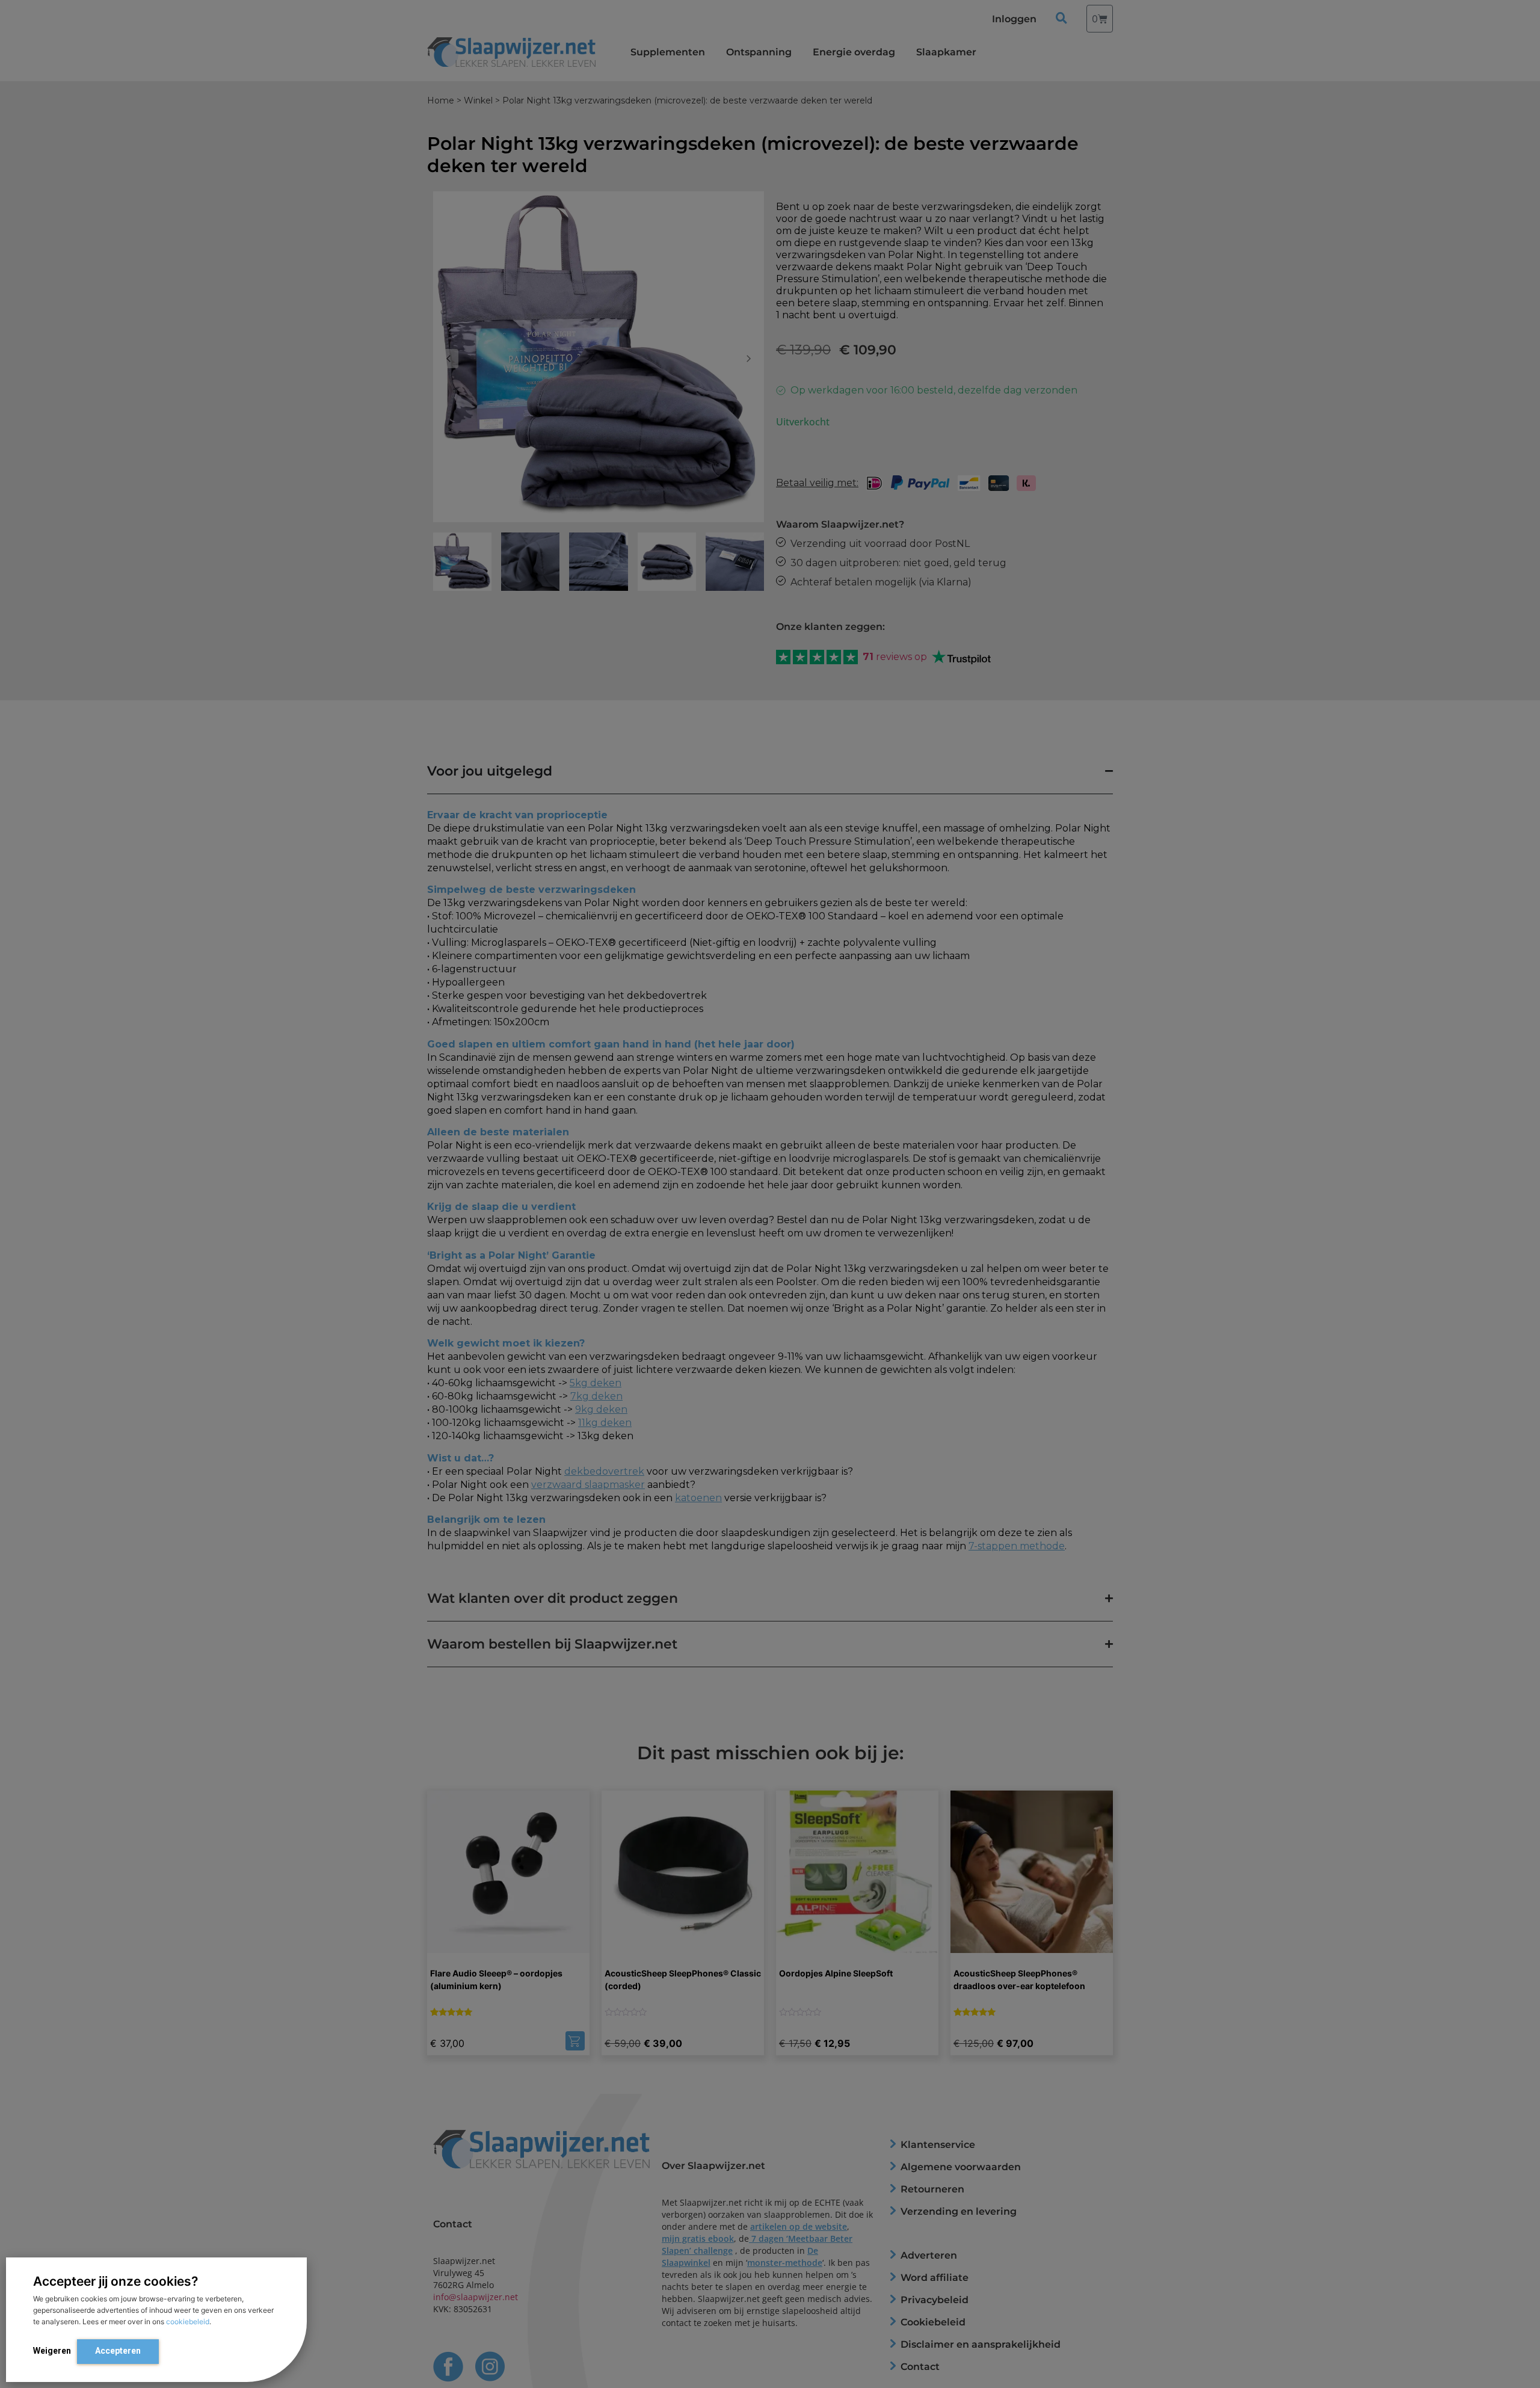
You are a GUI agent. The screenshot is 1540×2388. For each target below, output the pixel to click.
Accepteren (118, 2351)
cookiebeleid (188, 2322)
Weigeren (52, 2351)
